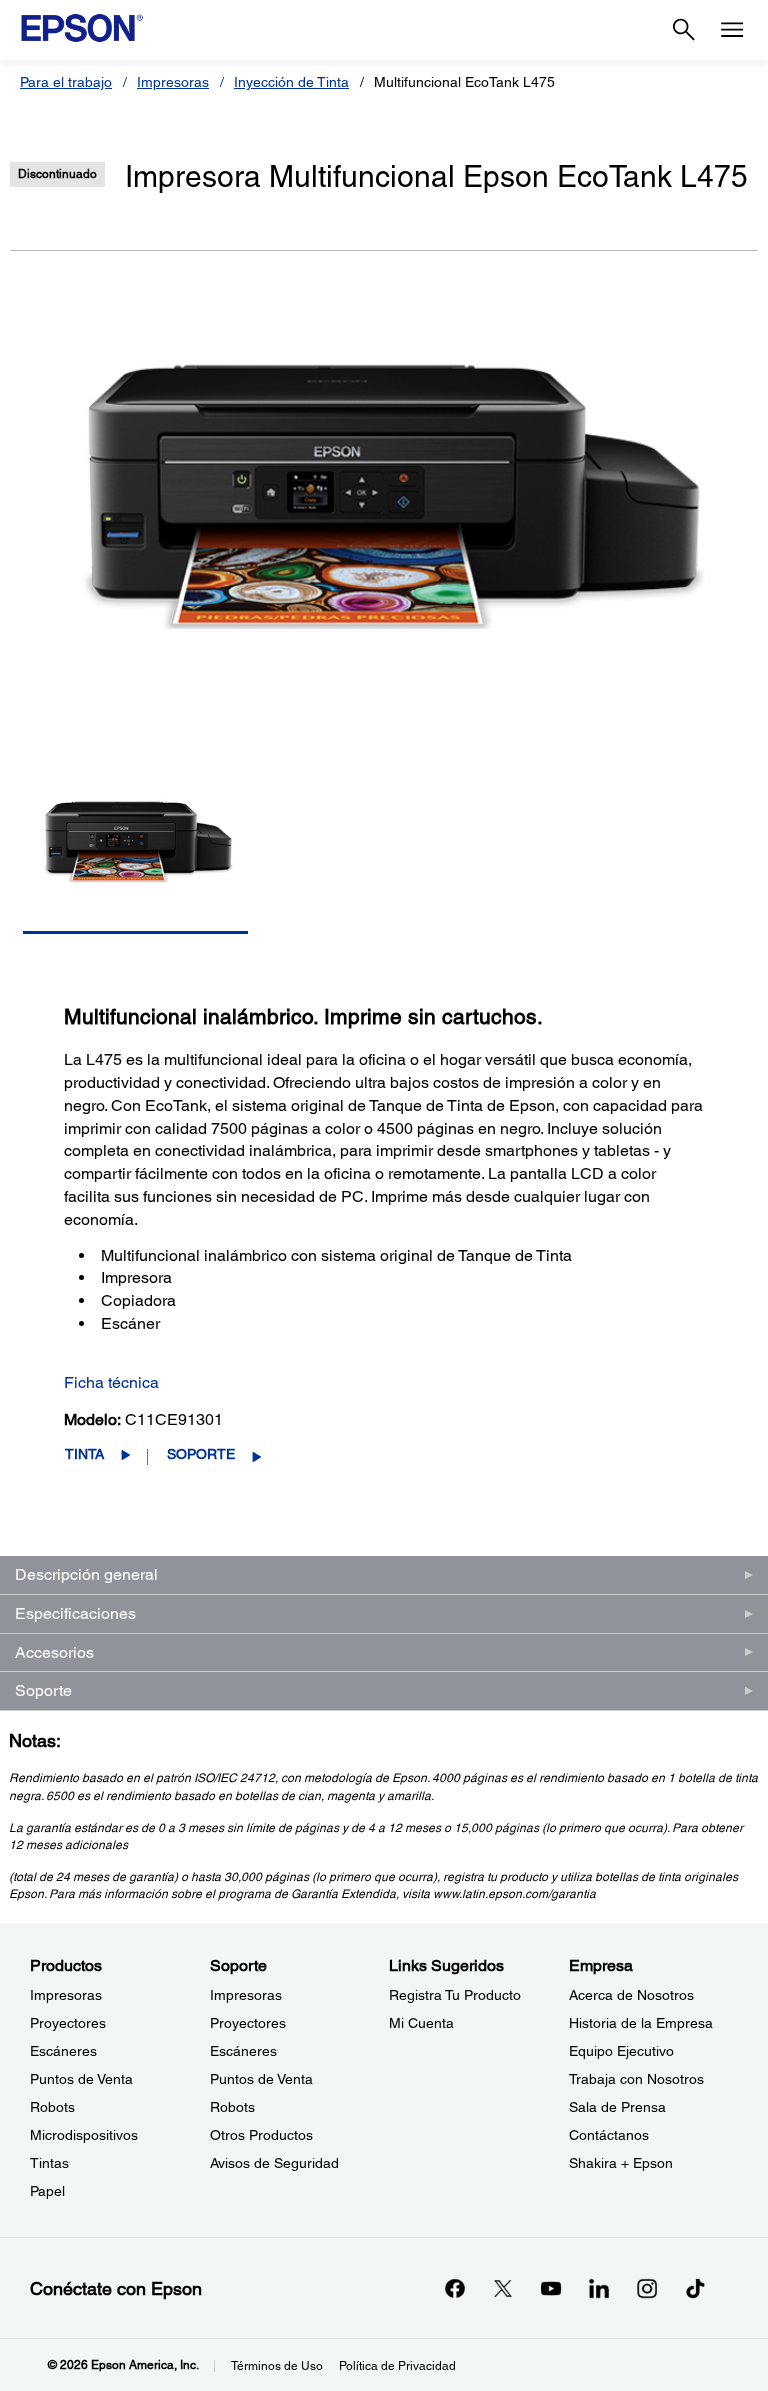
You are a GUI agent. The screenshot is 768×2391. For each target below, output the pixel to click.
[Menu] (732, 30)
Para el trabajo (66, 82)
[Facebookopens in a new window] (455, 2288)
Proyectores (68, 2023)
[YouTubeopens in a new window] (551, 2288)
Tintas (49, 2163)
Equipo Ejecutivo (621, 2051)
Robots (52, 2107)
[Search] (684, 30)
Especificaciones (75, 1613)
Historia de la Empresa (641, 2023)
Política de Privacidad (397, 2366)
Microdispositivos (84, 2135)
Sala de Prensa (617, 2107)
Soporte (201, 1454)
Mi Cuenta (421, 2023)
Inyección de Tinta (291, 82)
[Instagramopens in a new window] (647, 2288)
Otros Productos (261, 2135)
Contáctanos (609, 2135)
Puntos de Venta (81, 2079)
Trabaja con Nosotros (636, 2079)
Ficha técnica (111, 1382)
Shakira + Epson (621, 2163)
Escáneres (63, 2051)
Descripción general (86, 1574)
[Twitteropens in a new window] (503, 2288)
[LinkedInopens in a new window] (599, 2288)
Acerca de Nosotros (631, 1995)
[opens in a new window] (695, 2288)
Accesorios (54, 1652)
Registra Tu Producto (455, 1995)
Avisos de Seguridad (274, 2163)
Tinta (84, 1454)
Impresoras (173, 82)
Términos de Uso (277, 2366)
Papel (47, 2191)
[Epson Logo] (82, 28)
